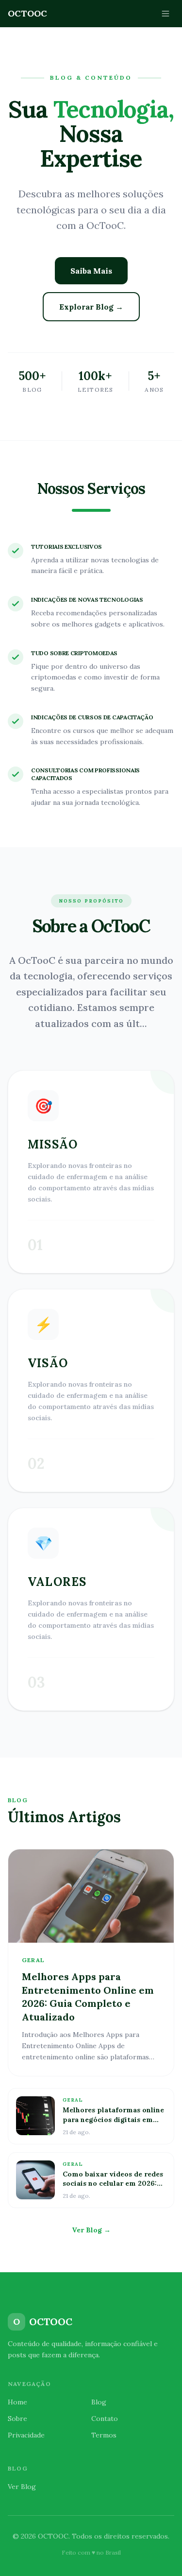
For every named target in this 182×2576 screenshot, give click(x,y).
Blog (99, 2402)
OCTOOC (27, 13)
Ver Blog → (91, 2230)
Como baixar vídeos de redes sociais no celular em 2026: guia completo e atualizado (113, 2184)
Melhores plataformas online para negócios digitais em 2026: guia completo (113, 2119)
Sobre (17, 2419)
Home (17, 2402)
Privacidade (26, 2435)
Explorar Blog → (91, 307)
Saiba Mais (91, 271)
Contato (105, 2419)
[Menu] (165, 14)
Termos (104, 2435)
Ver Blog (22, 2487)
